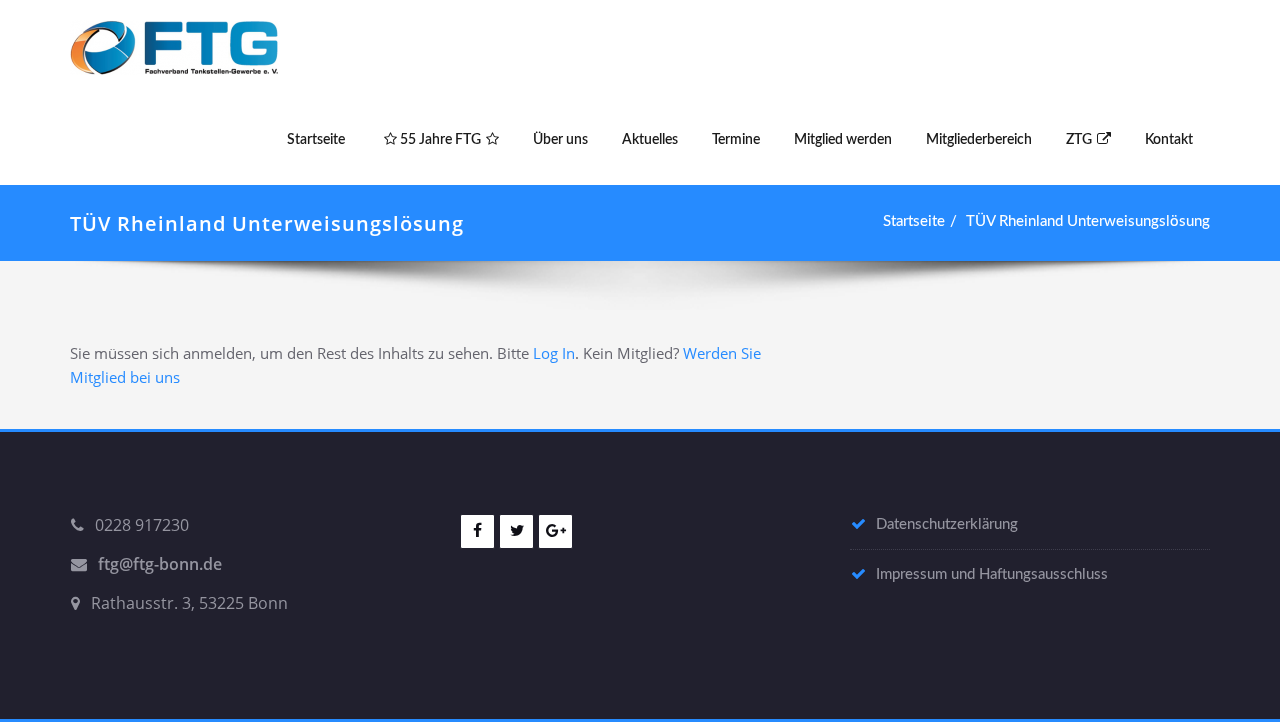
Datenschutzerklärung (947, 524)
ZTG (1079, 140)
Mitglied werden (843, 140)
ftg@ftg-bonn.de (160, 564)
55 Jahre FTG (439, 140)
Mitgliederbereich (979, 140)
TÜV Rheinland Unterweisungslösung (1088, 221)
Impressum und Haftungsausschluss (992, 574)
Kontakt (1169, 140)
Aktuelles (650, 140)
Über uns (560, 140)
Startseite (316, 140)
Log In (554, 353)
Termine (736, 140)
